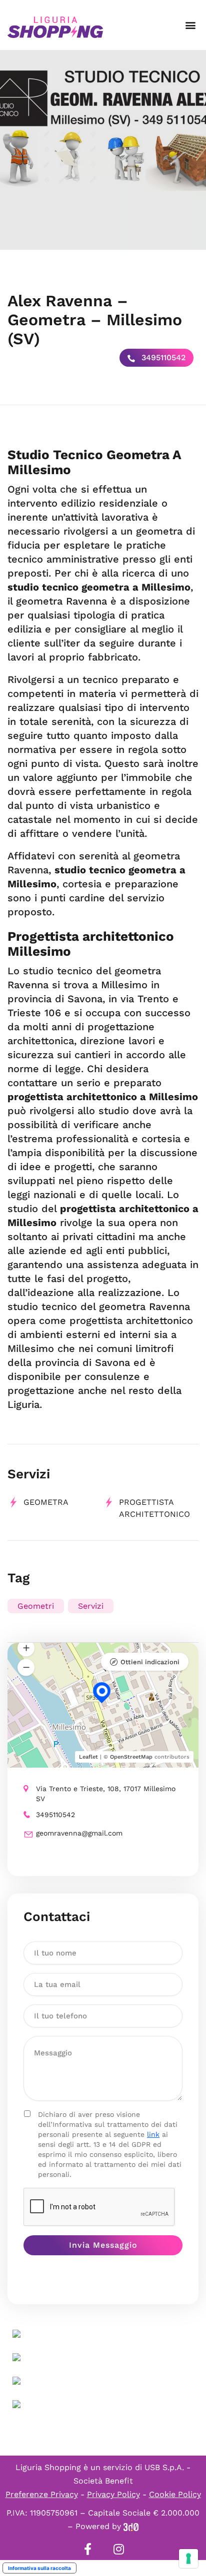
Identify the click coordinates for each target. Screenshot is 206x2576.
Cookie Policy (175, 2494)
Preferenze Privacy (42, 2494)
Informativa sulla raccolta (39, 2568)
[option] (103, 150)
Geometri (36, 1606)
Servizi (91, 1606)
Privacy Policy (113, 2494)
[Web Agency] (131, 2526)
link (153, 2134)
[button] (190, 25)
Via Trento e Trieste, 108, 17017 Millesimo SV (106, 1794)
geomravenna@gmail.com (79, 1833)
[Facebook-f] (87, 2549)
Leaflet (88, 1757)
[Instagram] (118, 2549)
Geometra (46, 1502)
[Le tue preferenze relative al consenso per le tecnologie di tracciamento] (188, 2559)
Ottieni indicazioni (150, 1662)
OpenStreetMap (131, 1757)
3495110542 (162, 357)
